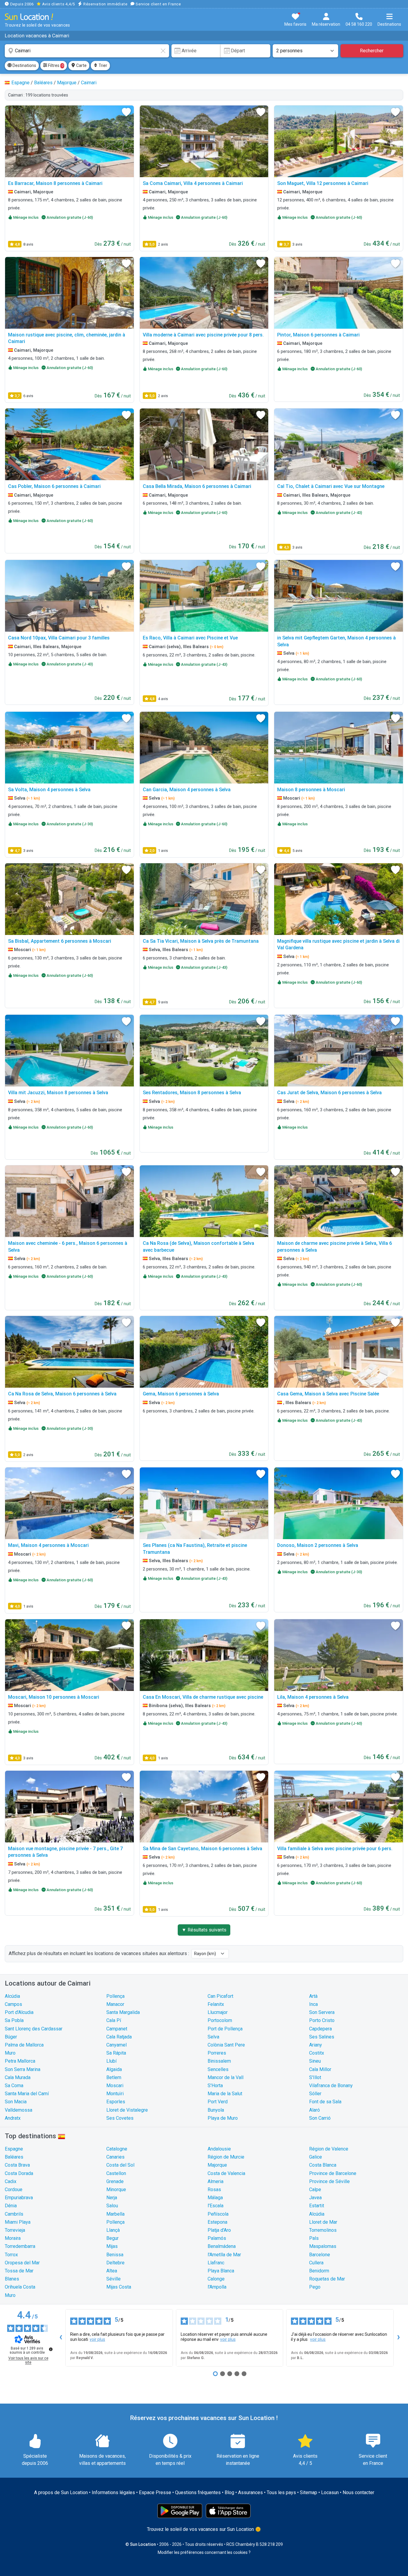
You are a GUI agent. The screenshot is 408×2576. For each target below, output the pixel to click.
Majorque (217, 2165)
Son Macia (16, 2102)
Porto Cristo (322, 2020)
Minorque (116, 2189)
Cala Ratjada (119, 2037)
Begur (112, 2238)
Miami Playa (18, 2222)
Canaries (115, 2157)
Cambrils (14, 2214)
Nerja (112, 2198)
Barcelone (320, 2255)
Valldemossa (19, 2110)
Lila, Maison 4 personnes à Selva (313, 1697)
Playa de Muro (223, 2118)
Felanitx (216, 2004)
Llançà (113, 2230)
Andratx (13, 2118)
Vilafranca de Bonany (331, 2086)
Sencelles (218, 2069)
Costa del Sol (120, 2165)
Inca (313, 2004)
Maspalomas (323, 2246)
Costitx (317, 2053)
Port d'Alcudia (19, 2012)
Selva (213, 2037)
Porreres (217, 2053)
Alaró (315, 2110)
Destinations (24, 65)
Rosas (214, 2189)
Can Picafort (220, 1996)
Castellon (116, 2173)
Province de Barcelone (333, 2173)
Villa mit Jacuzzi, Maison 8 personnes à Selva (58, 1093)
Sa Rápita (116, 2053)
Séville (113, 2279)
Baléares (14, 2157)
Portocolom (220, 2020)
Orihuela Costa (20, 2287)
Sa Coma (14, 2086)
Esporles (116, 2102)
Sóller (315, 2094)
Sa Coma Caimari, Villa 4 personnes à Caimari (193, 183)
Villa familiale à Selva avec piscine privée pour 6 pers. (335, 1849)
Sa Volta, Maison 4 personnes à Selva (49, 790)
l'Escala (215, 2206)
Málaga (215, 2198)
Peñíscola (218, 2214)
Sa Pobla (14, 2020)
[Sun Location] (29, 17)
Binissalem (219, 2061)
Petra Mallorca (20, 2061)
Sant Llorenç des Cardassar (34, 2029)
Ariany (316, 2045)
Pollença (115, 1996)
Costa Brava (17, 2165)
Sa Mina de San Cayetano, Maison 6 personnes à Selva (203, 1849)
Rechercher (372, 51)
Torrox (11, 2255)
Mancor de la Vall (226, 2077)
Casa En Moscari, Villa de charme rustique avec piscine (203, 1697)
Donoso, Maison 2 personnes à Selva (318, 1545)
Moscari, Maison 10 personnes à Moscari (54, 1697)
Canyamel (116, 2045)
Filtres (55, 65)
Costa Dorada (19, 2173)
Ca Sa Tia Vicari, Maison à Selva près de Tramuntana (201, 941)
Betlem (114, 2077)
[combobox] (87, 51)
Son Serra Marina (23, 2069)
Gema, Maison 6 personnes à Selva (181, 1394)
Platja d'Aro (219, 2230)
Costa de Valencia (226, 2173)
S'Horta (215, 2086)
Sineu (315, 2061)
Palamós (217, 2238)
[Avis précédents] (61, 2338)
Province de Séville (329, 2181)
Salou (112, 2206)
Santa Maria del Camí (27, 2094)
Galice (316, 2157)
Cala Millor (320, 2069)
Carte (81, 65)
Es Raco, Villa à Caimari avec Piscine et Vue (190, 638)
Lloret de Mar (323, 2222)
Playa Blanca (221, 2271)
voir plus (97, 2339)
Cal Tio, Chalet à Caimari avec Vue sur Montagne (331, 486)
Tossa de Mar (19, 2271)
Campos (13, 2004)
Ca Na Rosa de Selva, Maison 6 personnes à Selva (62, 1394)
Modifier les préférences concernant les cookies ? (204, 2552)
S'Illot (315, 2077)
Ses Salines (322, 2037)
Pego (315, 2287)
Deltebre (115, 2263)
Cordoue (14, 2189)
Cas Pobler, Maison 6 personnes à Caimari (54, 486)
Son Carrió (320, 2118)
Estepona (217, 2222)
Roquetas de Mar (327, 2279)
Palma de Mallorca (24, 2045)
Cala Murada (18, 2077)
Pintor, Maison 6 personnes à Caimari (318, 335)
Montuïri (115, 2094)
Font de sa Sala (325, 2102)
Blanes (12, 2279)
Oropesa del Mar (22, 2263)
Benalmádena (222, 2246)
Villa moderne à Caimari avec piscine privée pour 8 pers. (203, 335)
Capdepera (320, 2029)
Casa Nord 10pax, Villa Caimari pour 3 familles (59, 638)
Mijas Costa (119, 2287)
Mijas (112, 2246)
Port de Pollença (225, 2029)
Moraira (13, 2238)
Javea (315, 2198)
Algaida (114, 2069)
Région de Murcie (226, 2157)
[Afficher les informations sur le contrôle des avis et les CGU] (51, 2349)
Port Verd (218, 2102)
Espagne (14, 2149)
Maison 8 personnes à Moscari (311, 790)
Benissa (115, 2255)
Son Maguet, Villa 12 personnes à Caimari (323, 183)
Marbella (115, 2214)
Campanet (117, 2029)
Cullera (316, 2263)
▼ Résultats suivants (204, 1930)
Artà (313, 1996)
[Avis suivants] (398, 2338)
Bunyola (216, 2110)
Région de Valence (329, 2149)
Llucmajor (218, 2012)
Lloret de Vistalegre (127, 2110)
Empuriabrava (19, 2198)
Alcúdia (12, 1996)
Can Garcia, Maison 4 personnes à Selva (187, 790)
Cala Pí (114, 2020)
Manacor (115, 2004)
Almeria (215, 2181)
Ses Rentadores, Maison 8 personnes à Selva (192, 1093)
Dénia (11, 2206)
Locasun (330, 2492)
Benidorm (319, 2271)
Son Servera (322, 2012)
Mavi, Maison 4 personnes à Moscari (48, 1545)
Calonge (216, 2279)
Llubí (111, 2061)
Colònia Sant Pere (226, 2045)
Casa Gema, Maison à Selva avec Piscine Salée (328, 1394)
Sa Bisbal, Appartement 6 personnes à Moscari (60, 941)
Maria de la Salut (225, 2094)
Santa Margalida (123, 2012)
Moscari (115, 2086)
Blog (229, 2492)
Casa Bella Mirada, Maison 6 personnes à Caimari (197, 486)
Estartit (317, 2206)
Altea (112, 2271)
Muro (10, 2053)
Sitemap (309, 2492)
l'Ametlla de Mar (224, 2255)
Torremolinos (323, 2230)
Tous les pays (281, 2492)
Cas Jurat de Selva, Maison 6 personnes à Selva (329, 1093)
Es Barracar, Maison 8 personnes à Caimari (55, 183)
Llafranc (216, 2263)
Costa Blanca (323, 2165)
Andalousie (219, 2149)
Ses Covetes (120, 2118)
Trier (102, 65)
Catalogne (117, 2149)
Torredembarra (20, 2246)
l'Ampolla (217, 2287)
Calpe (315, 2189)
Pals (314, 2238)
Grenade (115, 2181)
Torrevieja (15, 2230)
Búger (11, 2037)
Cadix (11, 2181)
